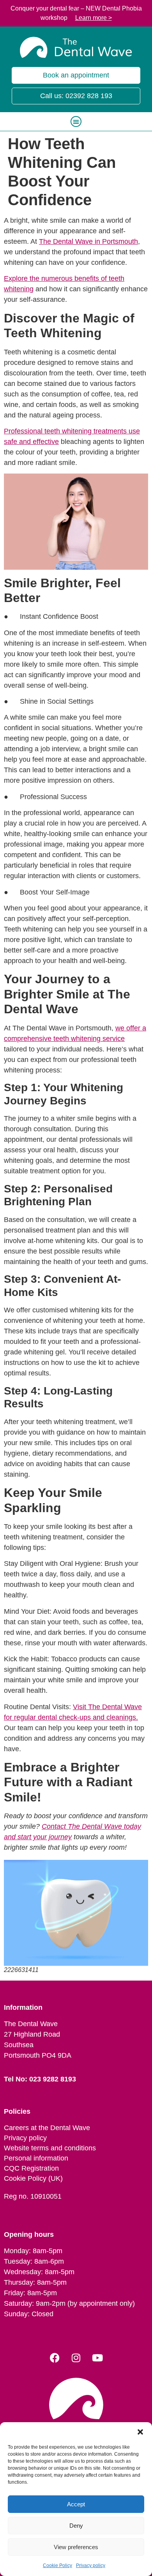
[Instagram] (76, 2358)
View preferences (76, 2547)
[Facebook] (55, 2358)
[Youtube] (97, 2358)
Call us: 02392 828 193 (76, 96)
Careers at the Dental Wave (47, 2128)
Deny (76, 2526)
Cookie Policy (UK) (33, 2178)
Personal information (36, 2158)
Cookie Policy (57, 2565)
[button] (140, 2432)
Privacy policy (91, 2565)
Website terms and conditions (50, 2148)
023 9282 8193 (53, 2079)
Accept (76, 2504)
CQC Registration (31, 2168)
